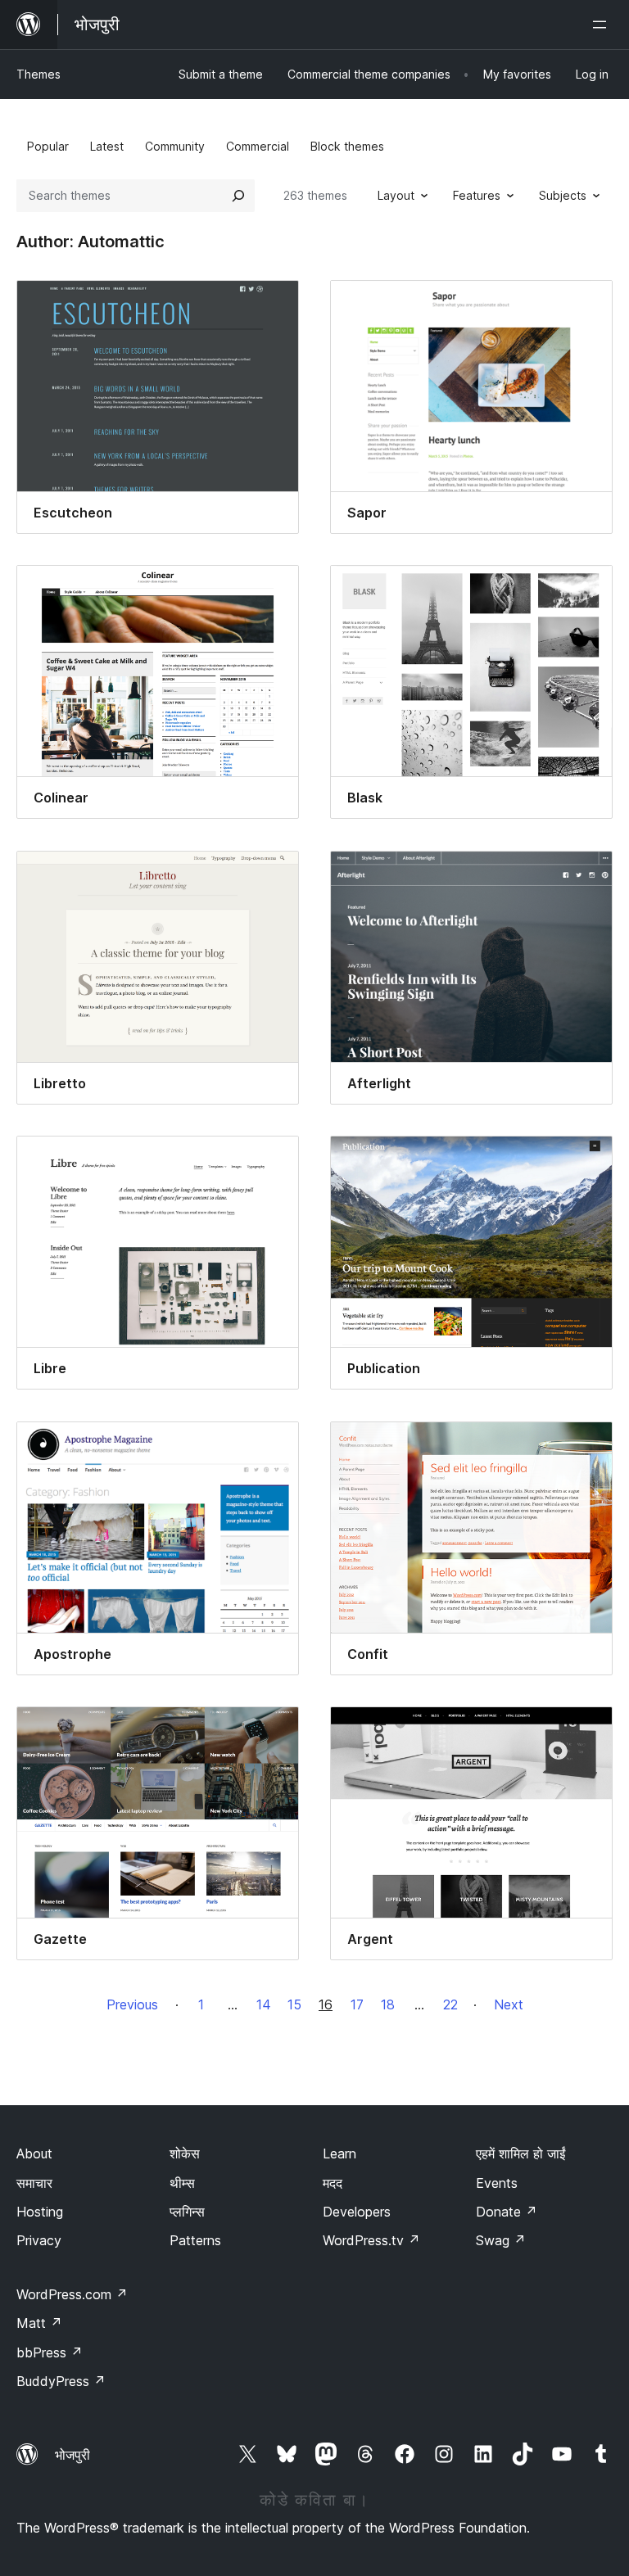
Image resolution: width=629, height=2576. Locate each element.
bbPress (50, 2352)
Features (477, 195)
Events (497, 2183)
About (34, 2153)
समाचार (34, 2183)
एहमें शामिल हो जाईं (520, 2153)
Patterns (195, 2240)
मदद (333, 2183)
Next (509, 2004)
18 (388, 2004)
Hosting (40, 2212)
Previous (132, 2004)
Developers (357, 2212)
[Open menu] (603, 25)
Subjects (563, 195)
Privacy (39, 2240)
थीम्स (182, 2183)
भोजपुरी (72, 2455)
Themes (38, 74)
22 (450, 2004)
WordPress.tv (371, 2240)
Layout (396, 195)
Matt (39, 2323)
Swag (501, 2240)
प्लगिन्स (187, 2212)
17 (357, 2004)
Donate (507, 2212)
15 (294, 2004)
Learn (339, 2153)
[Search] (238, 196)
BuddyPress (61, 2381)
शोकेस (185, 2153)
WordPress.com (72, 2294)
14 (264, 2004)
